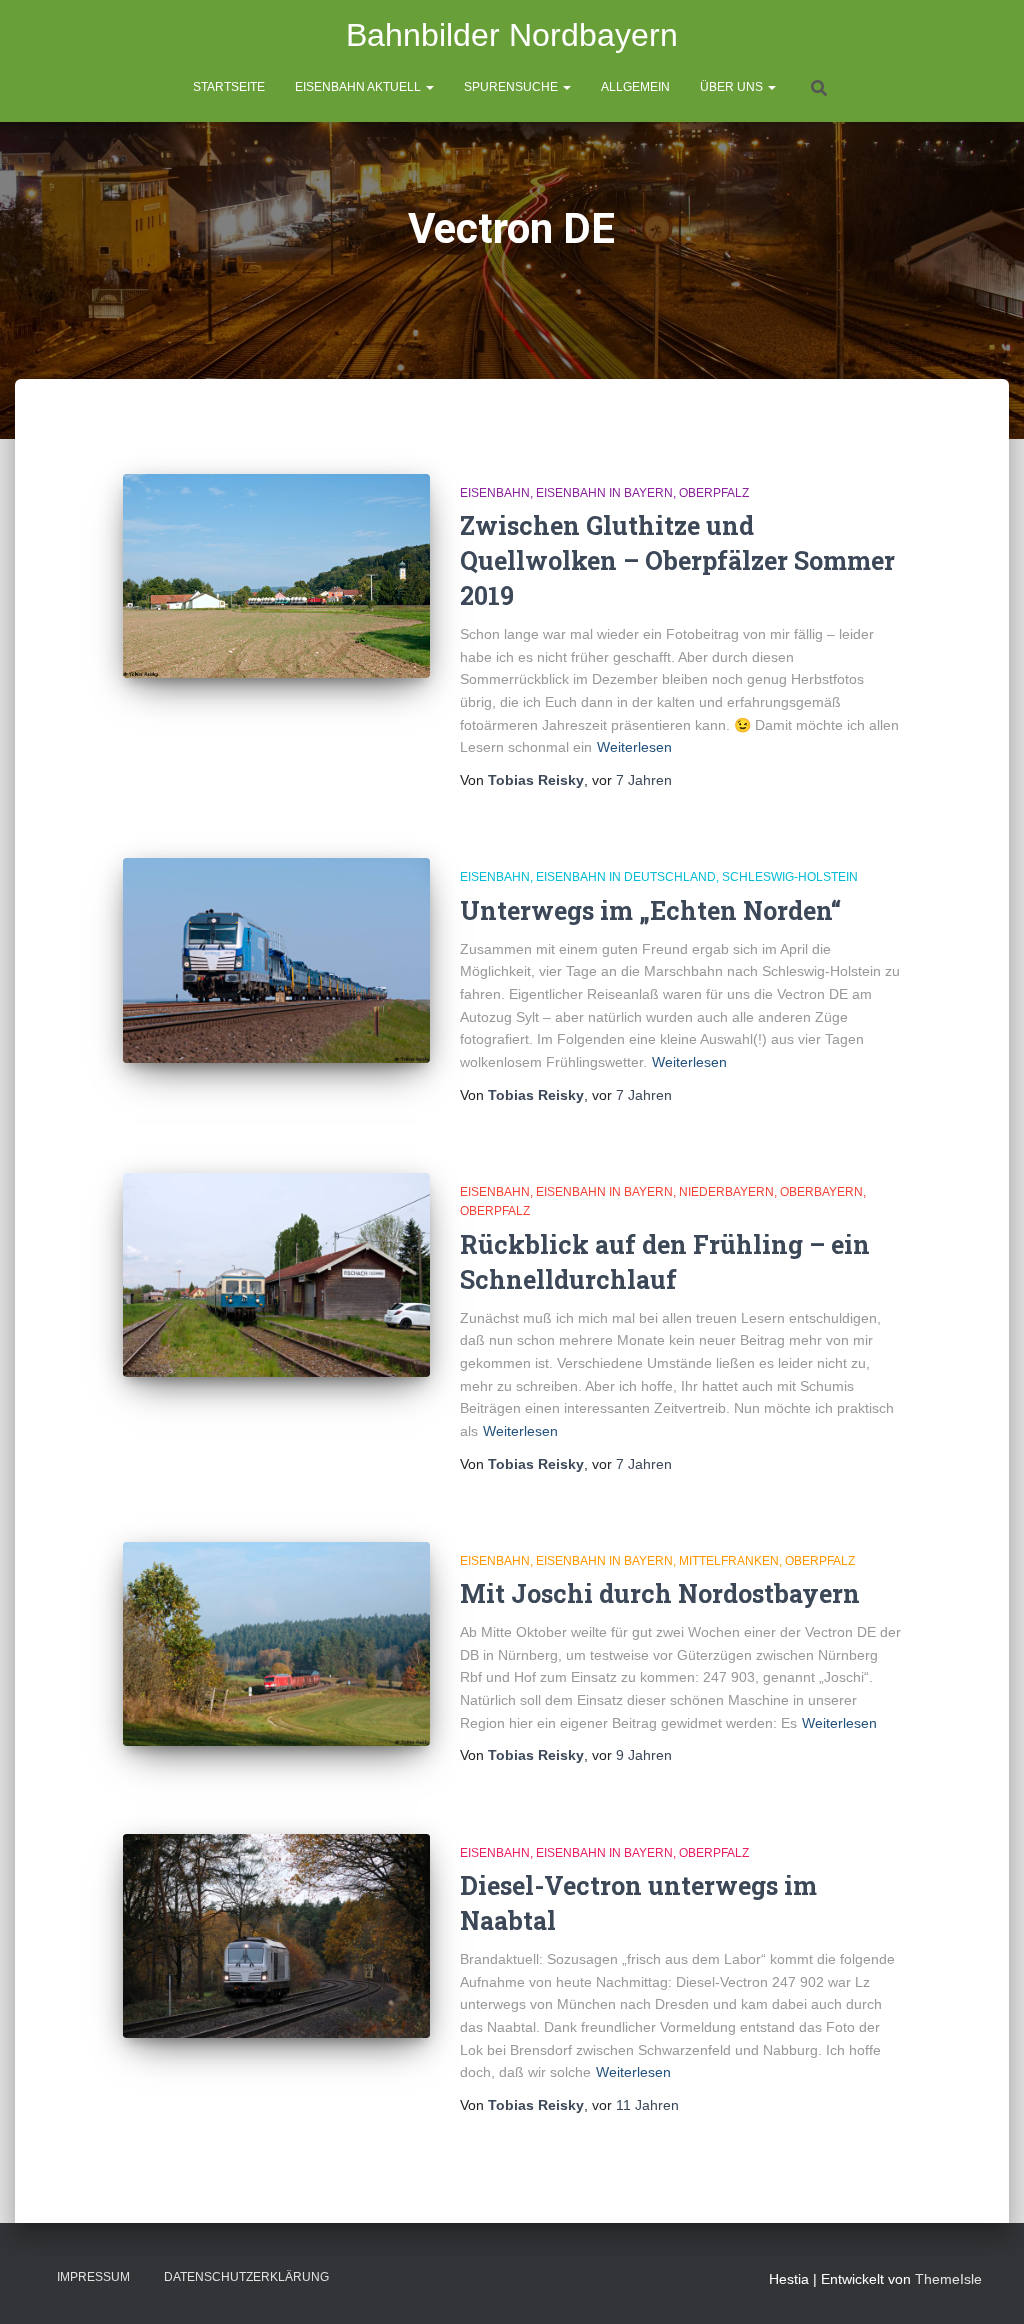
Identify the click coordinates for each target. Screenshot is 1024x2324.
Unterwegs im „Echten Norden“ (650, 910)
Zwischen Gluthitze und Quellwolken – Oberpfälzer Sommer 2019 (677, 560)
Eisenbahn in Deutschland (626, 877)
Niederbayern (726, 1192)
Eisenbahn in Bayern (604, 493)
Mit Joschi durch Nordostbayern (660, 1593)
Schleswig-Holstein (790, 877)
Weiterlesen (634, 747)
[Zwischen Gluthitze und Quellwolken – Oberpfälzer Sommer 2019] (276, 576)
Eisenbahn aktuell (359, 87)
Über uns (733, 87)
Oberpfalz (714, 493)
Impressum (93, 2277)
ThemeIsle (948, 2279)
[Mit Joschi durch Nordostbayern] (276, 1644)
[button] (429, 87)
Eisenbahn (495, 493)
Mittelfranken (729, 1561)
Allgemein (635, 87)
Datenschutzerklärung (246, 2277)
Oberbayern (821, 1192)
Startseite (229, 87)
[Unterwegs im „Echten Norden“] (276, 960)
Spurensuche (512, 87)
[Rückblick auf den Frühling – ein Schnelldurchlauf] (276, 1275)
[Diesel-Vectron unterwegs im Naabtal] (276, 1936)
